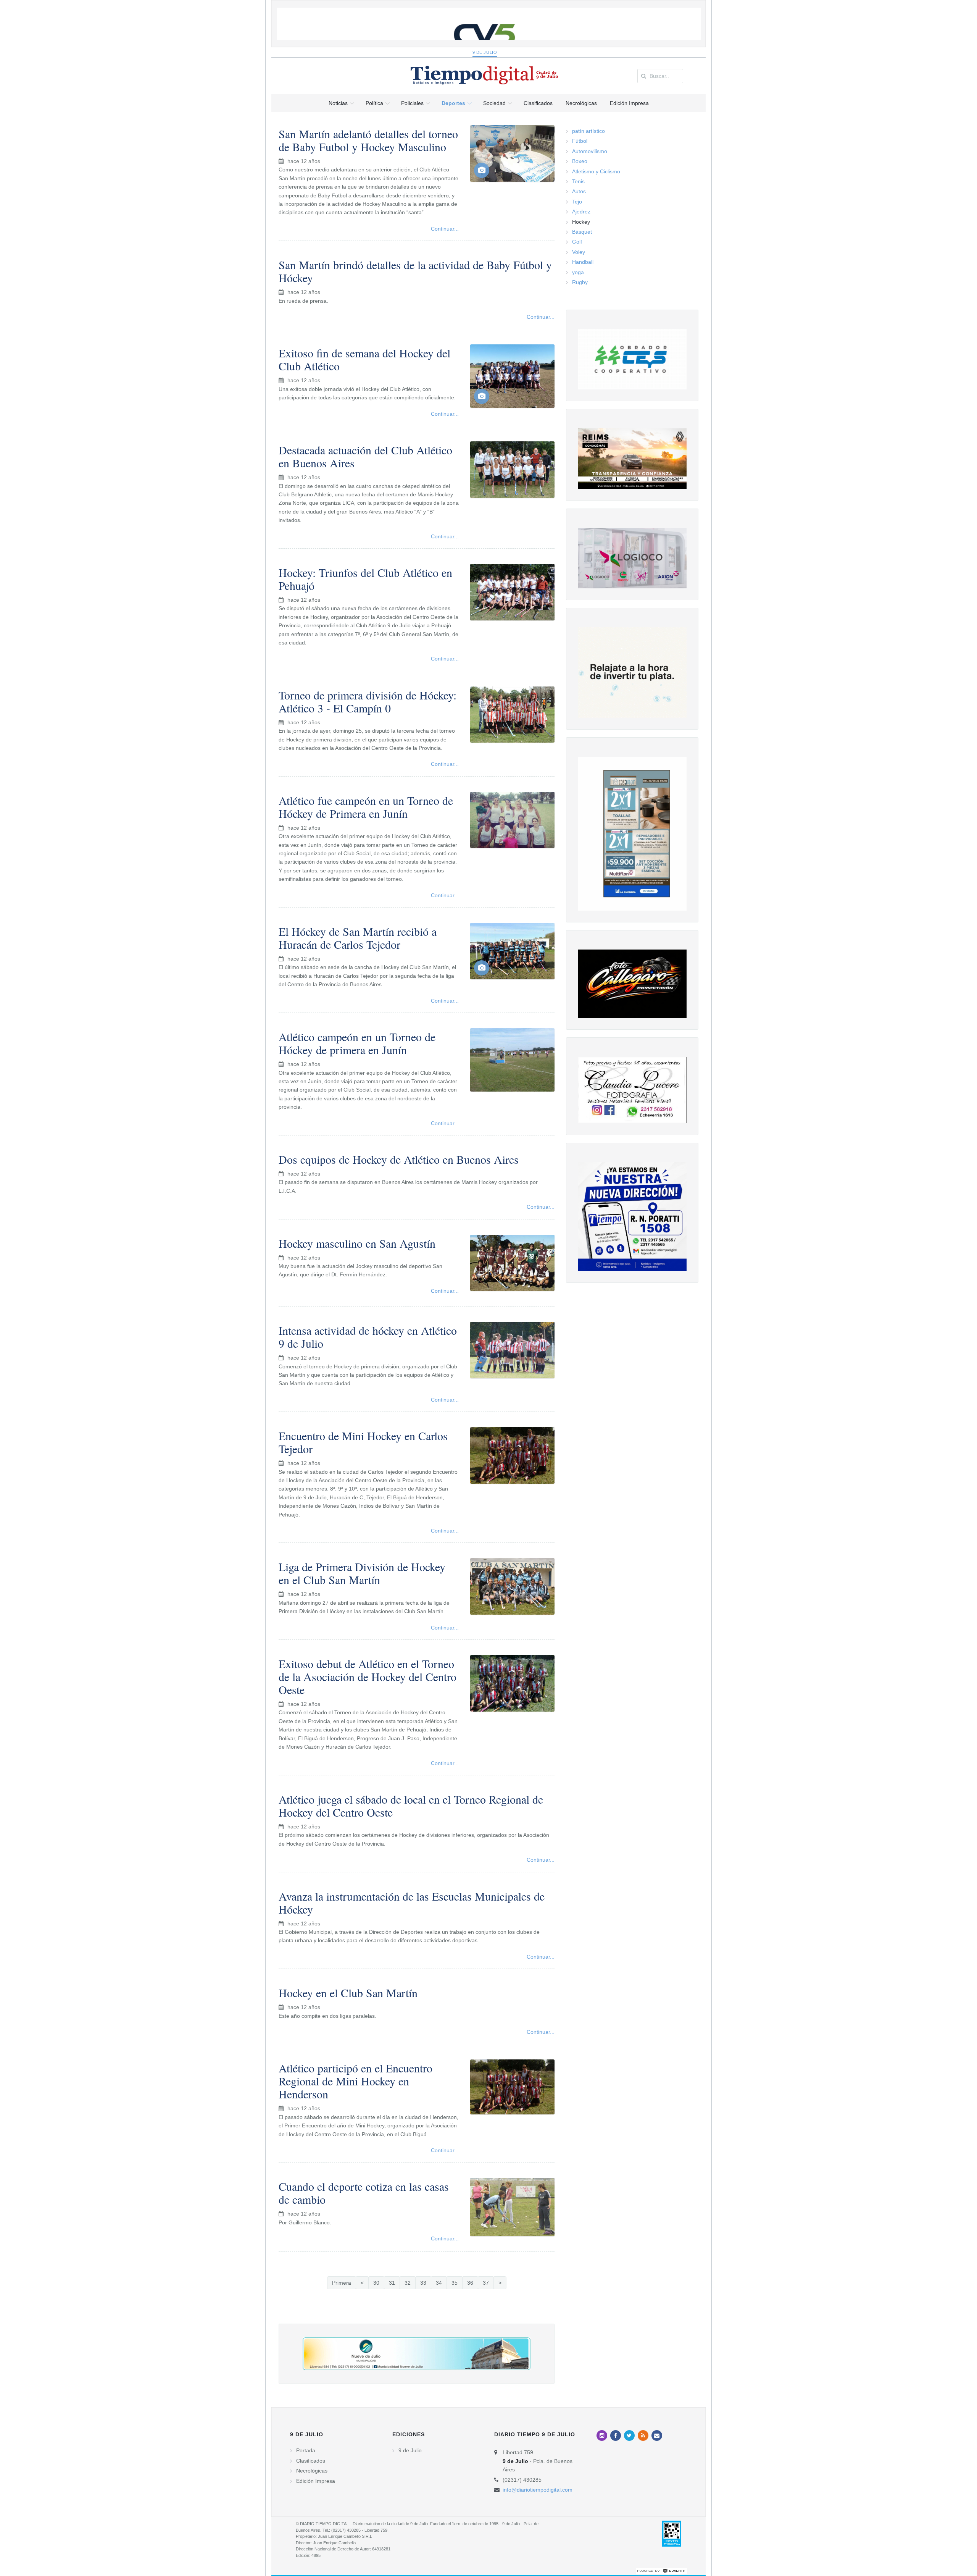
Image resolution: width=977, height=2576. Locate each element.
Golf (577, 242)
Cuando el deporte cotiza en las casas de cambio (364, 2193)
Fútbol (580, 141)
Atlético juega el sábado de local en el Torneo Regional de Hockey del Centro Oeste (411, 1806)
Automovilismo (590, 151)
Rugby (580, 282)
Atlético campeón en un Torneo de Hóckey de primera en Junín (357, 1043)
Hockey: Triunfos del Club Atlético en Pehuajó (365, 579)
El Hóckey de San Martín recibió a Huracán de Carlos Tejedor (358, 938)
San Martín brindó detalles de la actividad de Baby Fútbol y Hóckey (415, 271)
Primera (342, 2283)
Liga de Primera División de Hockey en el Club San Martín (362, 1573)
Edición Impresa (316, 2481)
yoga (578, 272)
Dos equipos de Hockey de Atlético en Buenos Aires (399, 1159)
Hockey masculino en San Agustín (357, 1243)
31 (392, 2283)
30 (376, 2283)
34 (439, 2283)
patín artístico (588, 131)
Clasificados (311, 2461)
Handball (583, 262)
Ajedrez (581, 212)
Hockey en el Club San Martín (348, 1993)
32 (408, 2283)
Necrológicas (312, 2471)
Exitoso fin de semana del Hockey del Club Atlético (364, 359)
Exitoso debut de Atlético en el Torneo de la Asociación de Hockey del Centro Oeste (368, 1676)
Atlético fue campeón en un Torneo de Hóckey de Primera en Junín (366, 807)
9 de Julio (485, 52)
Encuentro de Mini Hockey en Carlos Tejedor (363, 1442)
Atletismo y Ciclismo (596, 171)
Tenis (578, 181)
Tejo (577, 202)
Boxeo (580, 161)
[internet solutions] (661, 2570)
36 (470, 2283)
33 (423, 2283)
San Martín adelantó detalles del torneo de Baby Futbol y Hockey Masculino (368, 140)
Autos (579, 191)
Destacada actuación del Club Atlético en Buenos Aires (365, 456)
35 (455, 2283)
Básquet (582, 232)
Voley (579, 252)
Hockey (581, 222)
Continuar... (445, 229)
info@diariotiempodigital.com (538, 2490)
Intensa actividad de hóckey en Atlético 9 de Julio (368, 1337)
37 (486, 2283)
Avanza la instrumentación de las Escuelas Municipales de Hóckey (412, 1903)
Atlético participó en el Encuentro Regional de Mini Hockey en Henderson (355, 2081)
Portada (306, 2450)
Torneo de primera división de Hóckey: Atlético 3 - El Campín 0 (368, 701)
